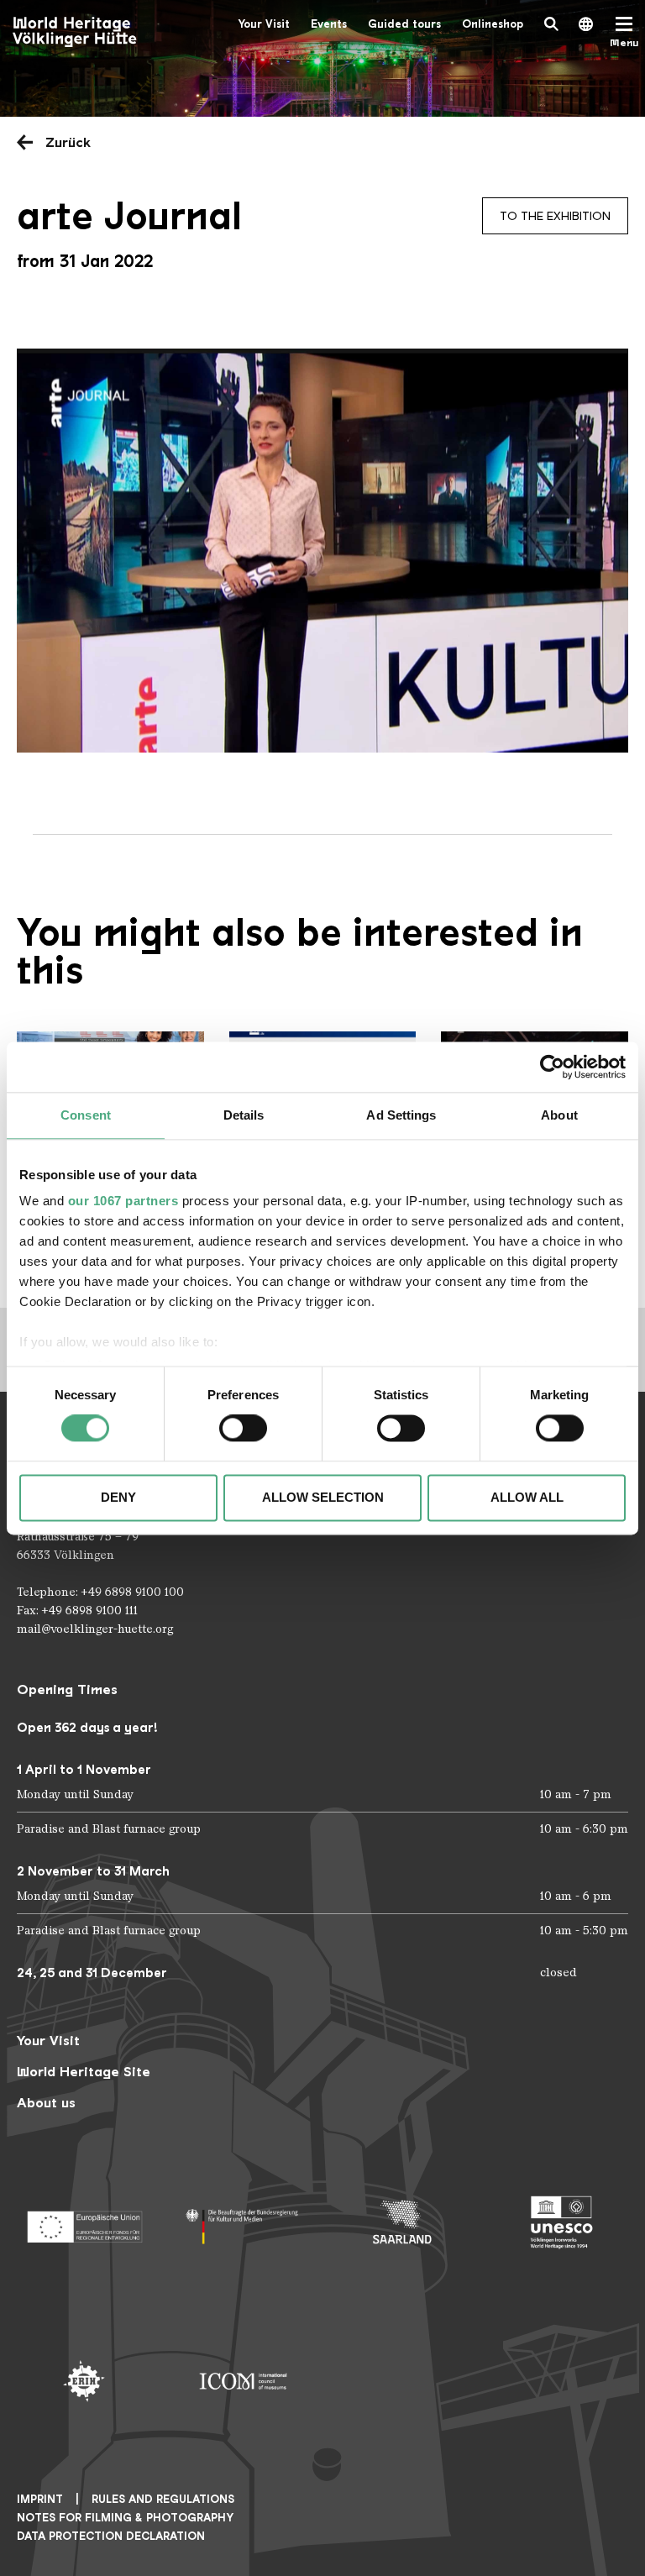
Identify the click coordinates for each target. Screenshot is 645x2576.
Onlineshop (493, 24)
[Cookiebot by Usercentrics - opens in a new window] (552, 1067)
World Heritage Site (84, 2072)
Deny (118, 1497)
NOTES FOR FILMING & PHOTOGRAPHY (125, 2518)
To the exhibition (555, 216)
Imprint (40, 2499)
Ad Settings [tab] (401, 1115)
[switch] (243, 1429)
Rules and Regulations (163, 2499)
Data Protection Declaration (111, 2536)
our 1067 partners (123, 1201)
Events (329, 24)
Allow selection (323, 1497)
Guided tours (404, 24)
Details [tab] (244, 1115)
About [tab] (559, 1115)
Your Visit (264, 24)
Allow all (527, 1497)
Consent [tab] (86, 1115)
